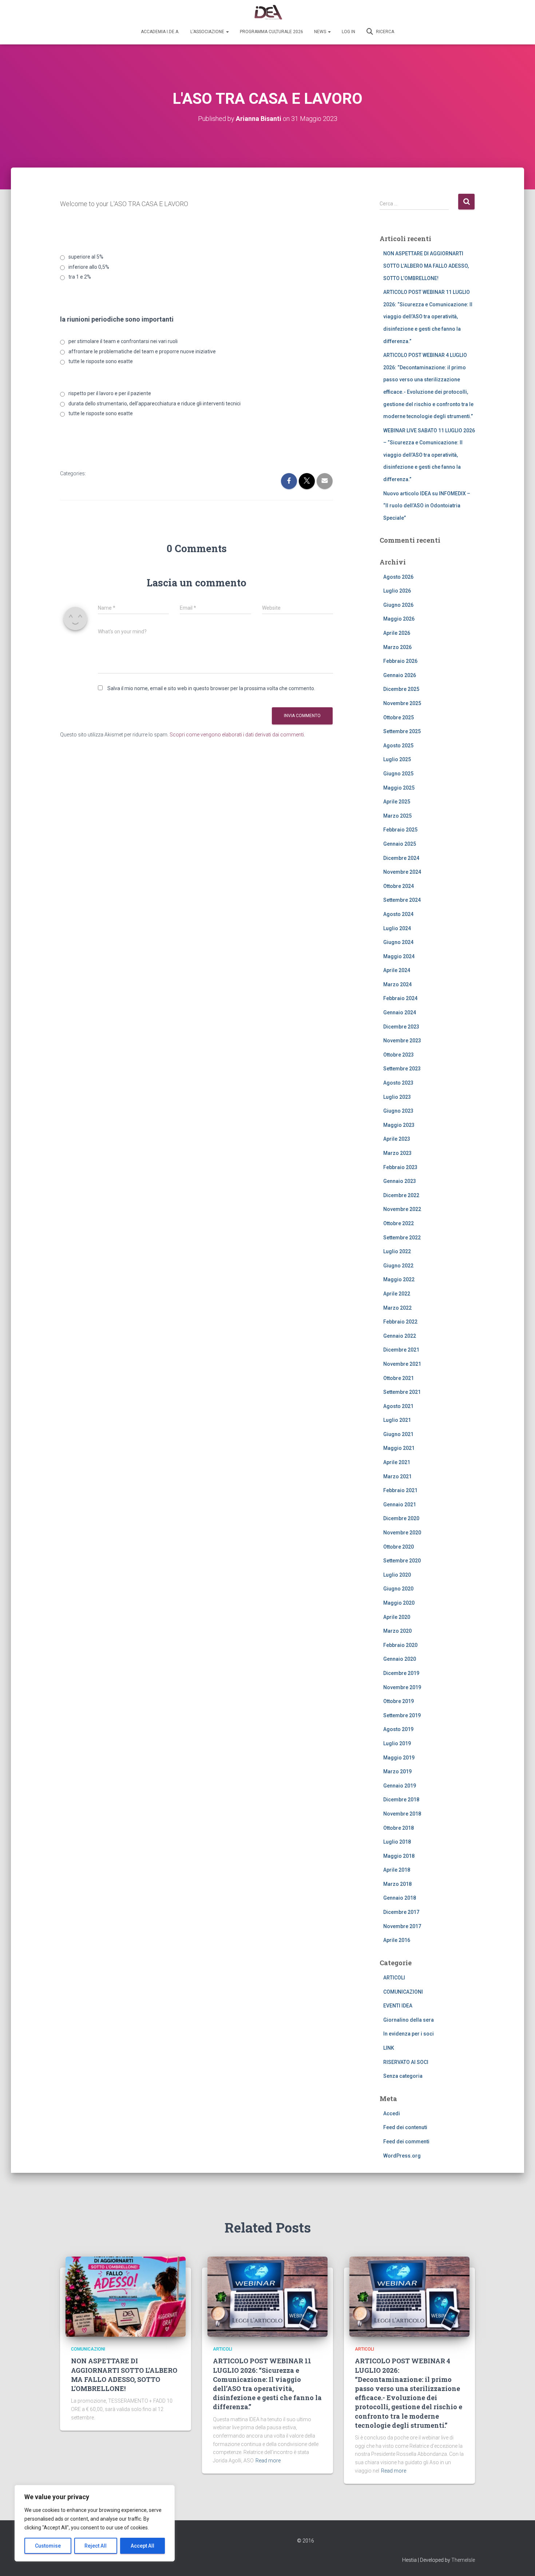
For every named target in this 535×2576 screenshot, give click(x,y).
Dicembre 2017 (401, 1912)
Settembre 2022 (402, 1238)
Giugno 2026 (398, 605)
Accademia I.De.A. (160, 32)
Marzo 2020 (397, 1631)
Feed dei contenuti (405, 2127)
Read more (268, 2461)
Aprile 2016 (397, 1940)
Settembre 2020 (402, 1561)
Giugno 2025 (398, 774)
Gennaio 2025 (400, 844)
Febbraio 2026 (400, 661)
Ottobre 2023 (399, 1055)
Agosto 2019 (398, 1729)
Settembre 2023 (402, 1069)
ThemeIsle (463, 2560)
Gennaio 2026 (400, 675)
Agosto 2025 (398, 746)
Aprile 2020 (397, 1617)
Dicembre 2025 (401, 689)
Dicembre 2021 (401, 1350)
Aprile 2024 (397, 970)
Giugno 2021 (398, 1434)
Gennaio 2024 (400, 1012)
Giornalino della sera (409, 2020)
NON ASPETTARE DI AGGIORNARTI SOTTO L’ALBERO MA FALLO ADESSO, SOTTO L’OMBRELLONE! (426, 266)
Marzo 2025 (397, 816)
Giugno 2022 (398, 1266)
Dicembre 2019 (401, 1673)
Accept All (142, 2546)
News (321, 32)
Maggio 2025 (399, 788)
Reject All (96, 2546)
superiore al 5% (86, 257)
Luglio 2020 (397, 1575)
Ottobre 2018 (399, 1828)
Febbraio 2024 (400, 998)
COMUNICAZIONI (403, 1992)
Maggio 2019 (399, 1758)
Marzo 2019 (397, 1771)
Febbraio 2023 (400, 1167)
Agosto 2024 (398, 914)
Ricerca (385, 32)
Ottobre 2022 (399, 1223)
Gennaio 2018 (400, 1898)
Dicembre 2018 (401, 1800)
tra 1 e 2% (80, 277)
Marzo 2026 (397, 647)
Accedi (392, 2113)
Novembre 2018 (402, 1814)
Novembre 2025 (402, 703)
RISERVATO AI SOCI (406, 2062)
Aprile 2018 (397, 1870)
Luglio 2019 (397, 1743)
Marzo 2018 (397, 1884)
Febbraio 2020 (400, 1645)
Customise (48, 2546)
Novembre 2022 (402, 1209)
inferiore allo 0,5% (89, 267)
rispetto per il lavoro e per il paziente (110, 393)
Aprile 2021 (397, 1462)
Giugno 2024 (398, 942)
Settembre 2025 (402, 731)
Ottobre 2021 (399, 1378)
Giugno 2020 (398, 1589)
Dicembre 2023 (401, 1027)
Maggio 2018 (399, 1856)
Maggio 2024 (399, 956)
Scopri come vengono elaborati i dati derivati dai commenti (237, 735)
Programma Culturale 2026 (272, 32)
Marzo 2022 (397, 1308)
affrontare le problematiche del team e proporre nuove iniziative (142, 351)
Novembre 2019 (402, 1687)
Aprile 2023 (397, 1139)
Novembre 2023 (402, 1041)
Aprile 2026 (397, 633)
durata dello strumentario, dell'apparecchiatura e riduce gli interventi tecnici (154, 404)
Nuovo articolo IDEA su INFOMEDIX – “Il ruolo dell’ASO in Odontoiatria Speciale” (427, 506)
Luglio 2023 (397, 1097)
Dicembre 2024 (401, 858)
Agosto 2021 (398, 1406)
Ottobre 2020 (399, 1547)
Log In (348, 32)
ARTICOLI (394, 1978)
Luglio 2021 (397, 1420)
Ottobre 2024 (399, 886)
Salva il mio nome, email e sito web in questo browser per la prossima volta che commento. (211, 688)
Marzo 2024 (397, 984)
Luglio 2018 (397, 1842)
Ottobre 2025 (399, 717)
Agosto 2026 (398, 577)
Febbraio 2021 (400, 1490)
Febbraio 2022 (400, 1322)
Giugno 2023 (398, 1111)
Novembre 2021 (402, 1364)
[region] (95, 2523)
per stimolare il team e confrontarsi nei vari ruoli (123, 341)
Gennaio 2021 (400, 1505)
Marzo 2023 (397, 1153)
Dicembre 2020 (401, 1518)
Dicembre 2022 (401, 1195)
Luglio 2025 (397, 759)
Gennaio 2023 (400, 1181)
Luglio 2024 (397, 928)
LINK (389, 2048)
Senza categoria (403, 2076)
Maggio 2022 (399, 1279)
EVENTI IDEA (398, 2006)
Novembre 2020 (402, 1533)
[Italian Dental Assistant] (268, 13)
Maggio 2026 (399, 619)
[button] (227, 32)
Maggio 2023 (399, 1125)
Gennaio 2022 (400, 1336)
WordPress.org (402, 2156)
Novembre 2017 (402, 1926)
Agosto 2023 (398, 1083)
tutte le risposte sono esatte (101, 361)
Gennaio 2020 (400, 1659)
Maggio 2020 (399, 1603)
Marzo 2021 (397, 1476)
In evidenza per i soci (409, 2034)
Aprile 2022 (397, 1294)
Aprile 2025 (397, 802)
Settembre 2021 (402, 1392)
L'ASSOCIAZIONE (208, 32)
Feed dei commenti (406, 2142)
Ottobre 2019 (399, 1701)
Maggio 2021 (399, 1448)
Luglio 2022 (397, 1251)
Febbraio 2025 (400, 830)
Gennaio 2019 (400, 1786)
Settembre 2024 (402, 900)
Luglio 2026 (397, 591)
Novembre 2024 (402, 872)
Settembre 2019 (402, 1715)
